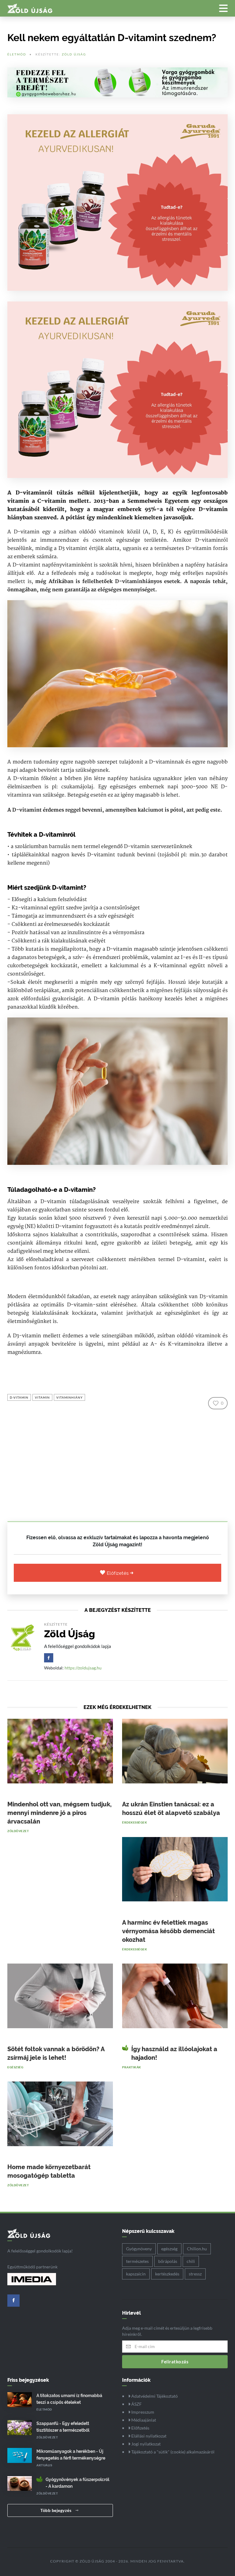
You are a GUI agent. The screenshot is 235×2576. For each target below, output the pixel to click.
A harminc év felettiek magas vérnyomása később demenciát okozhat (168, 1931)
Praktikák (132, 2067)
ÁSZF (136, 2404)
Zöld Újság (74, 54)
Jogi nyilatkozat (145, 2444)
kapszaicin (136, 2274)
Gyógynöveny (139, 2249)
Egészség (15, 2067)
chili (191, 2261)
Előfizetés (119, 1573)
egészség (169, 2249)
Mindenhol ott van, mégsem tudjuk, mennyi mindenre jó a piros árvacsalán (60, 1813)
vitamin (42, 1397)
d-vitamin (19, 1397)
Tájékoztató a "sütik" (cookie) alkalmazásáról (172, 2452)
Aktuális (44, 2465)
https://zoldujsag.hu (83, 1668)
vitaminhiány (69, 1397)
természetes (137, 2261)
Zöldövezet (18, 1831)
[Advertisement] (117, 1463)
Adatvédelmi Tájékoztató (154, 2396)
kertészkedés (167, 2274)
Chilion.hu (197, 2249)
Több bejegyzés (56, 2510)
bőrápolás (168, 2261)
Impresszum (142, 2412)
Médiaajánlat (143, 2420)
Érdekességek (134, 1822)
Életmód (17, 54)
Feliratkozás (175, 2362)
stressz (195, 2274)
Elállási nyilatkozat (148, 2436)
